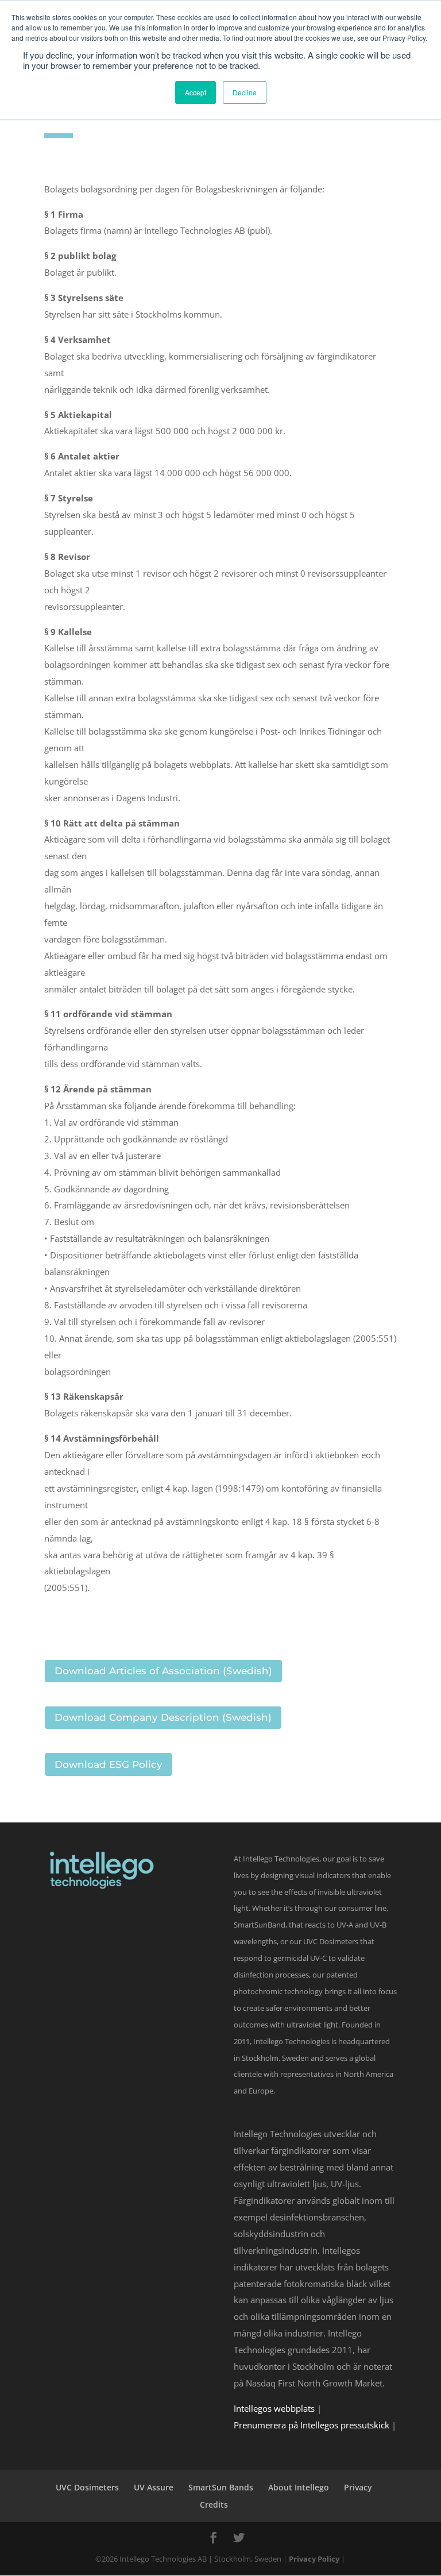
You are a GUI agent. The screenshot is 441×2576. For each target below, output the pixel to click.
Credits (214, 2504)
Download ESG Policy (109, 1764)
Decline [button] (245, 92)
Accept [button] (196, 92)
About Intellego (299, 2487)
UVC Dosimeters (87, 2487)
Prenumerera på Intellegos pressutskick (312, 2425)
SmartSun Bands (221, 2487)
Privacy (358, 2487)
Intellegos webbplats (274, 2408)
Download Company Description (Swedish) (163, 1717)
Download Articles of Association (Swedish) (163, 1671)
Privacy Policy (314, 2559)
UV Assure (154, 2487)
